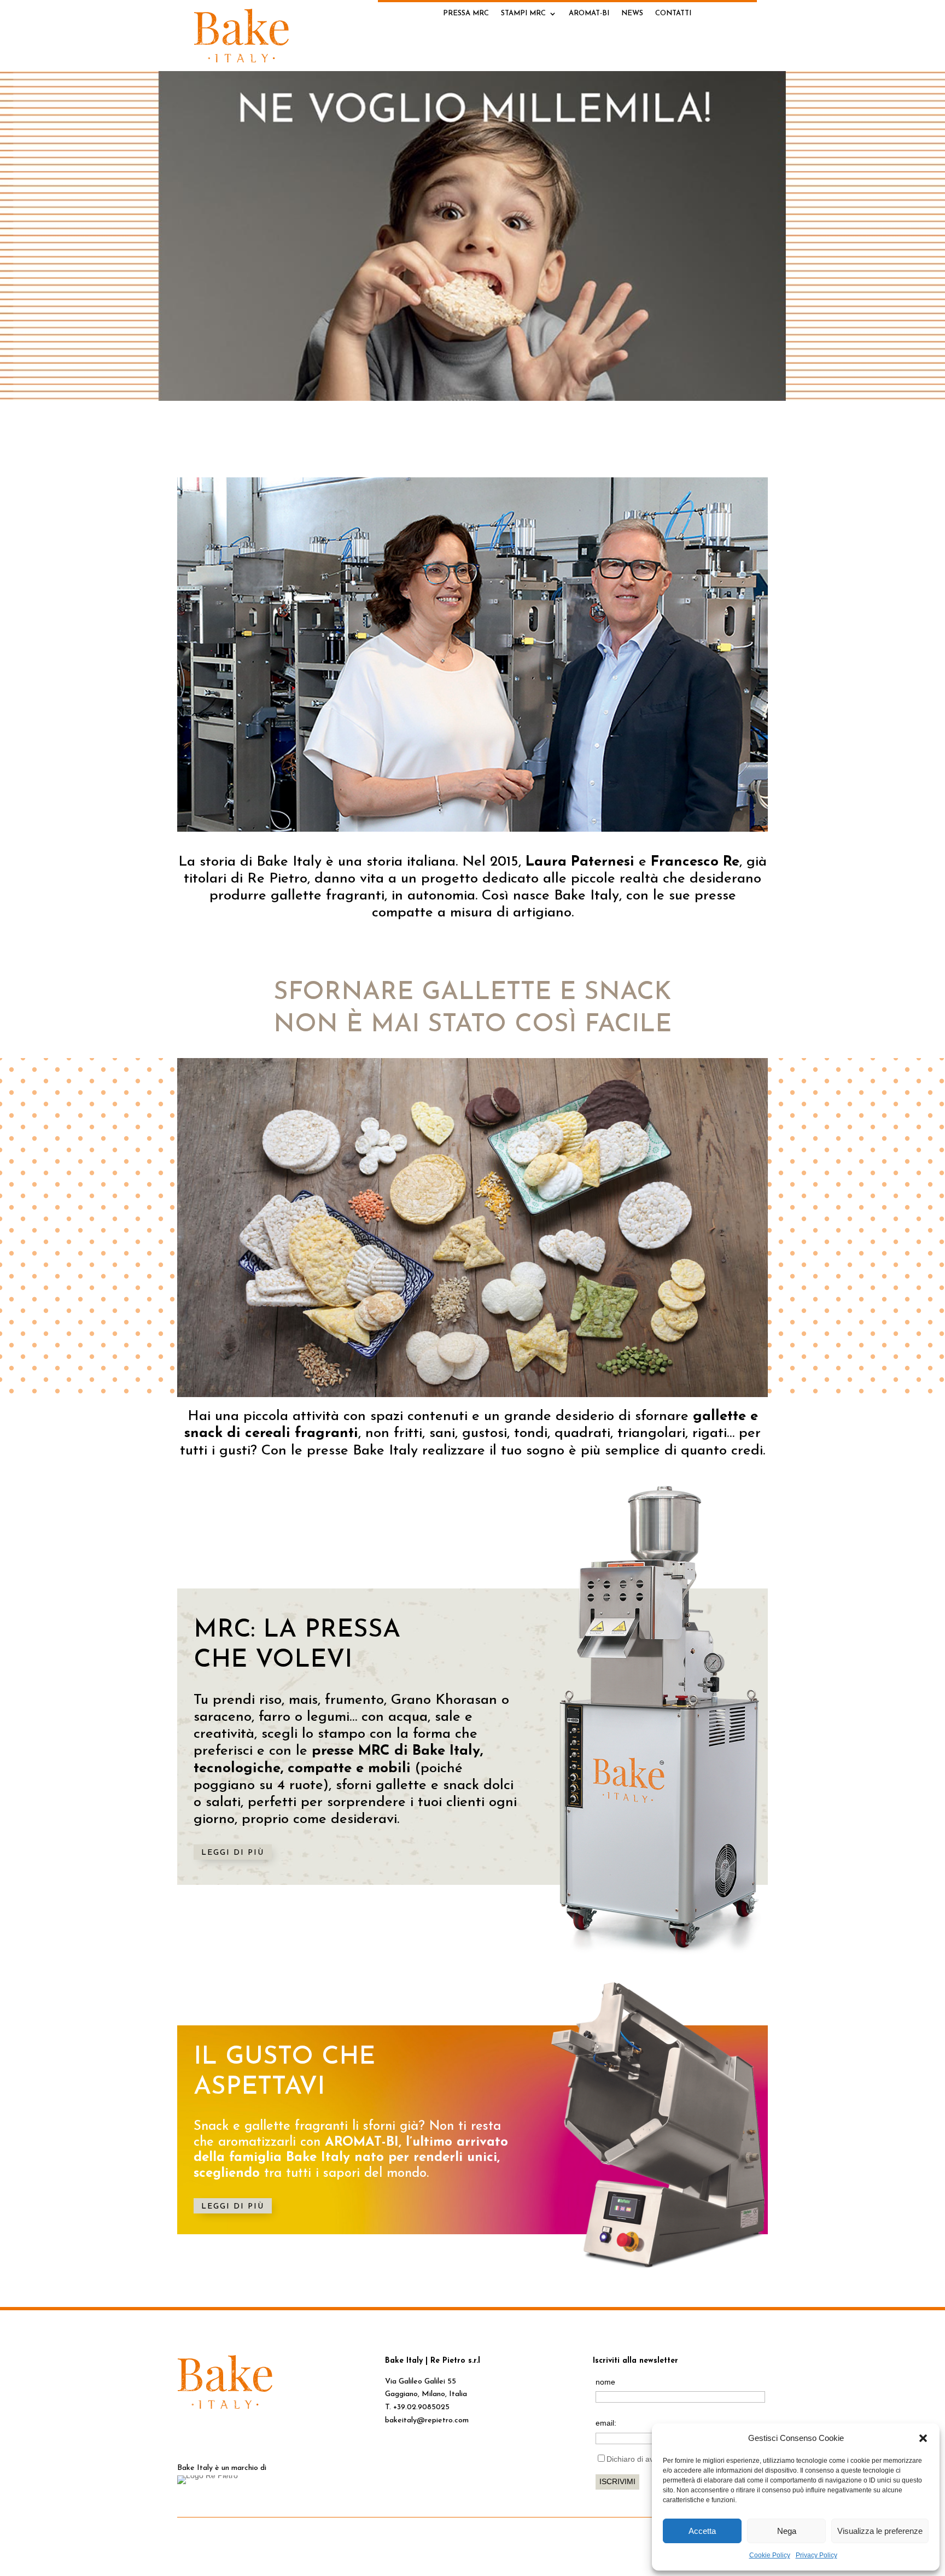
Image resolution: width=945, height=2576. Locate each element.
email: (606, 2423)
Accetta (702, 2531)
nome (605, 2382)
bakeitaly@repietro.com (427, 2420)
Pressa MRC (466, 13)
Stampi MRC (523, 13)
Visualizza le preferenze (880, 2531)
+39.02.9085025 (421, 2407)
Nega (787, 2531)
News (632, 13)
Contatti (673, 13)
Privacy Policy (816, 2555)
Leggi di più (233, 1853)
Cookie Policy (770, 2555)
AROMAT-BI (589, 13)
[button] (923, 2438)
